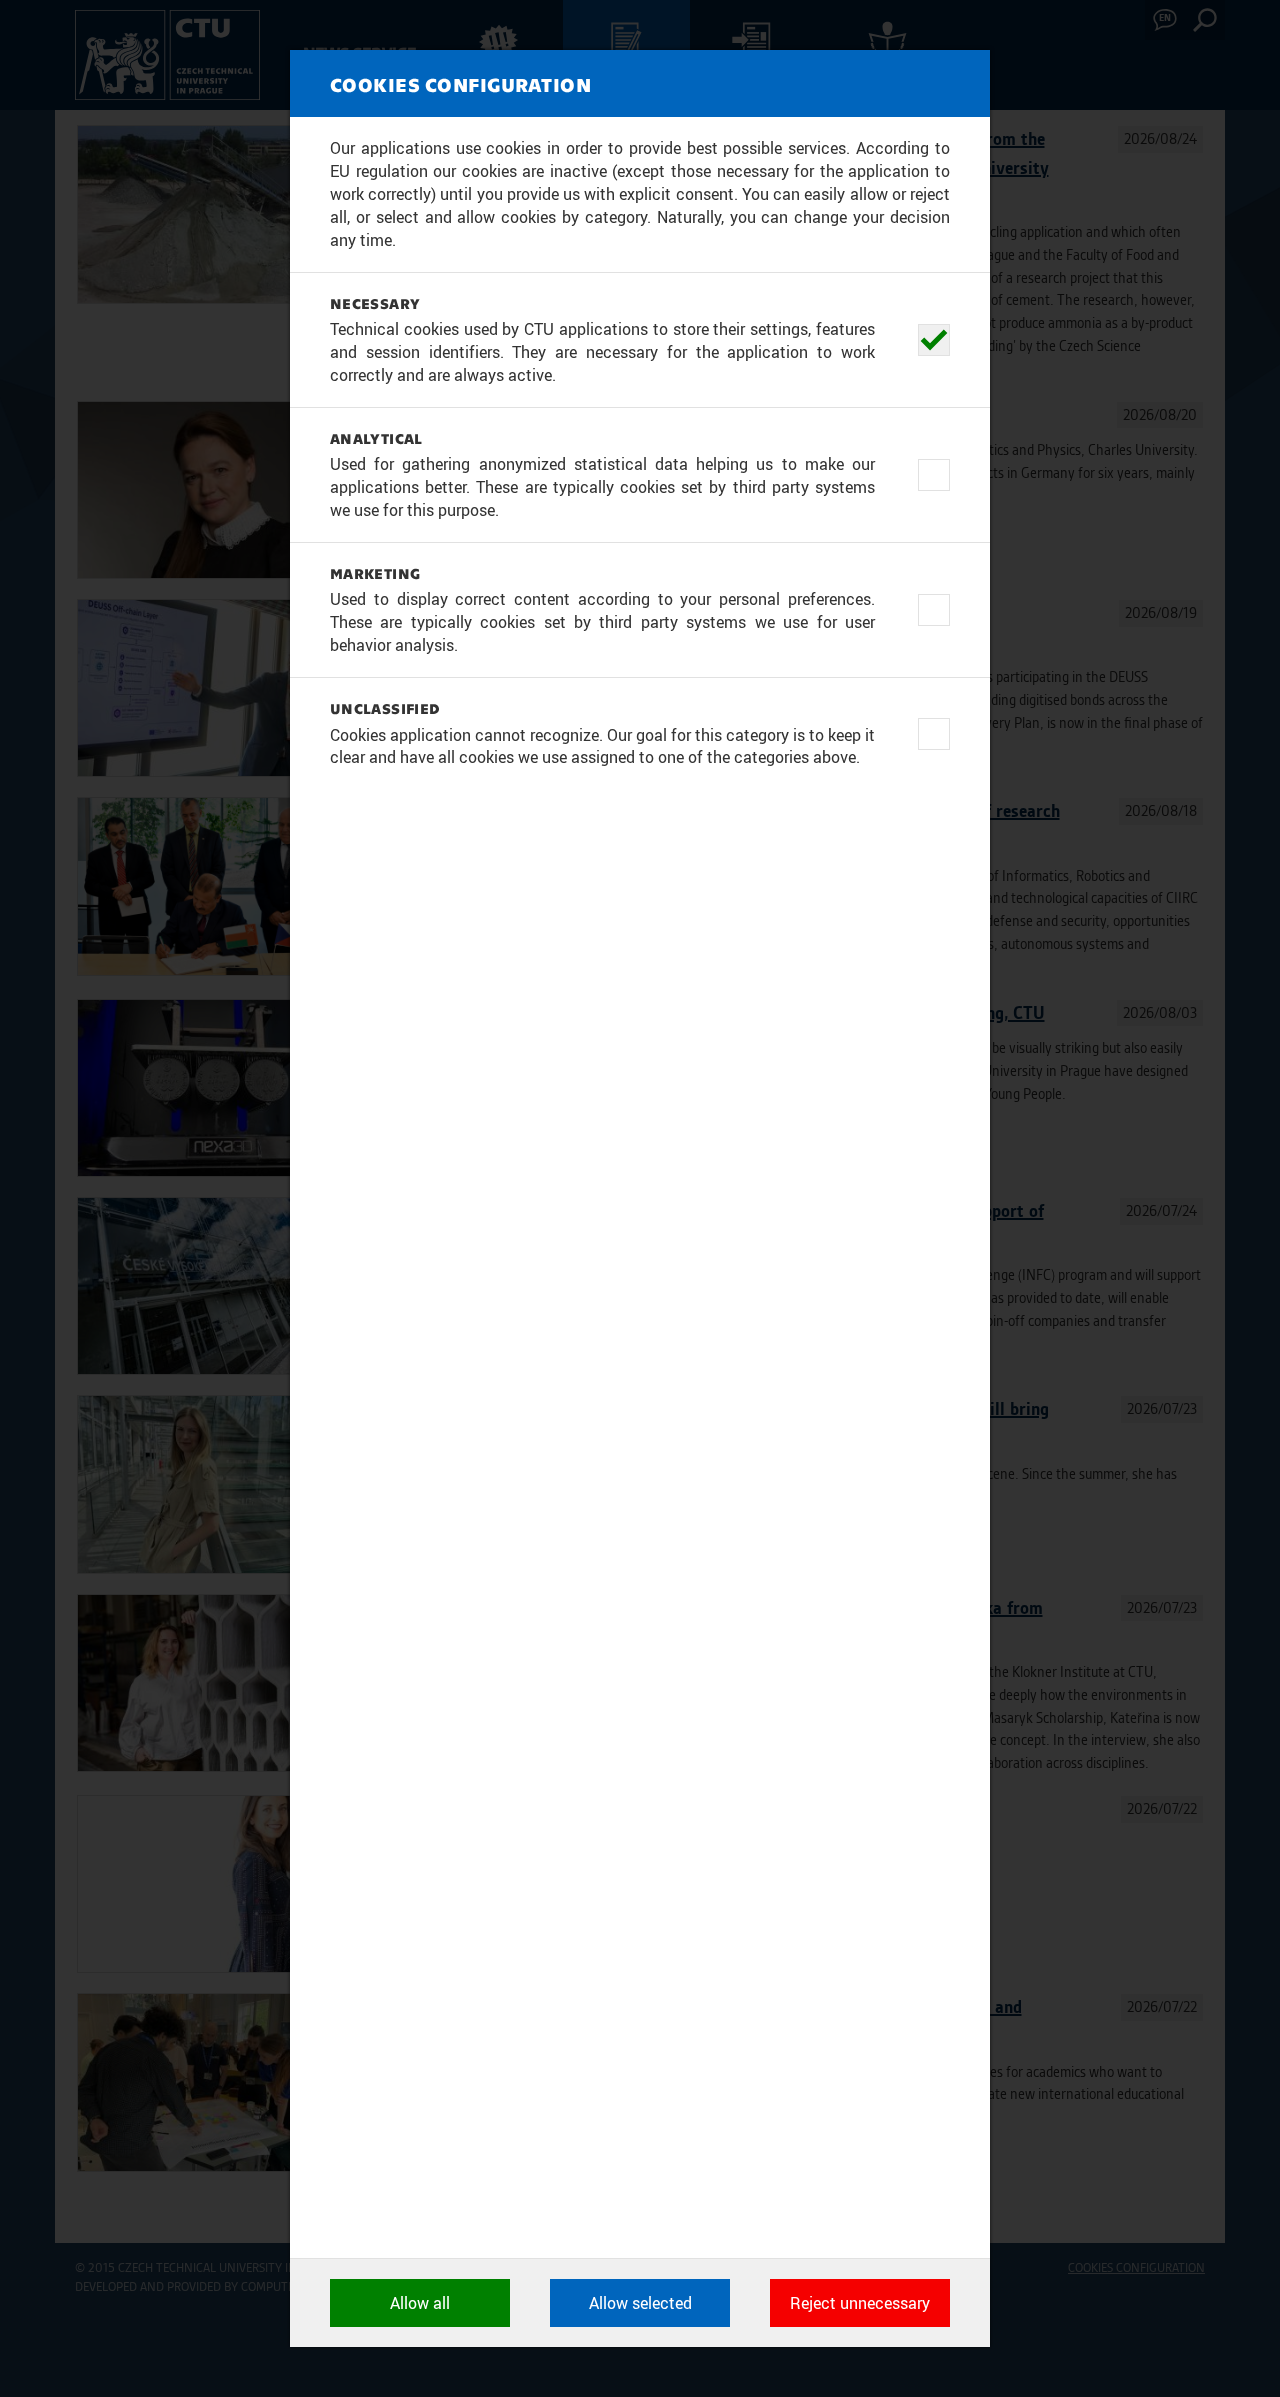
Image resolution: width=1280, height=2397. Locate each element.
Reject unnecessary (860, 2303)
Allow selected (640, 2303)
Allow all (420, 2303)
